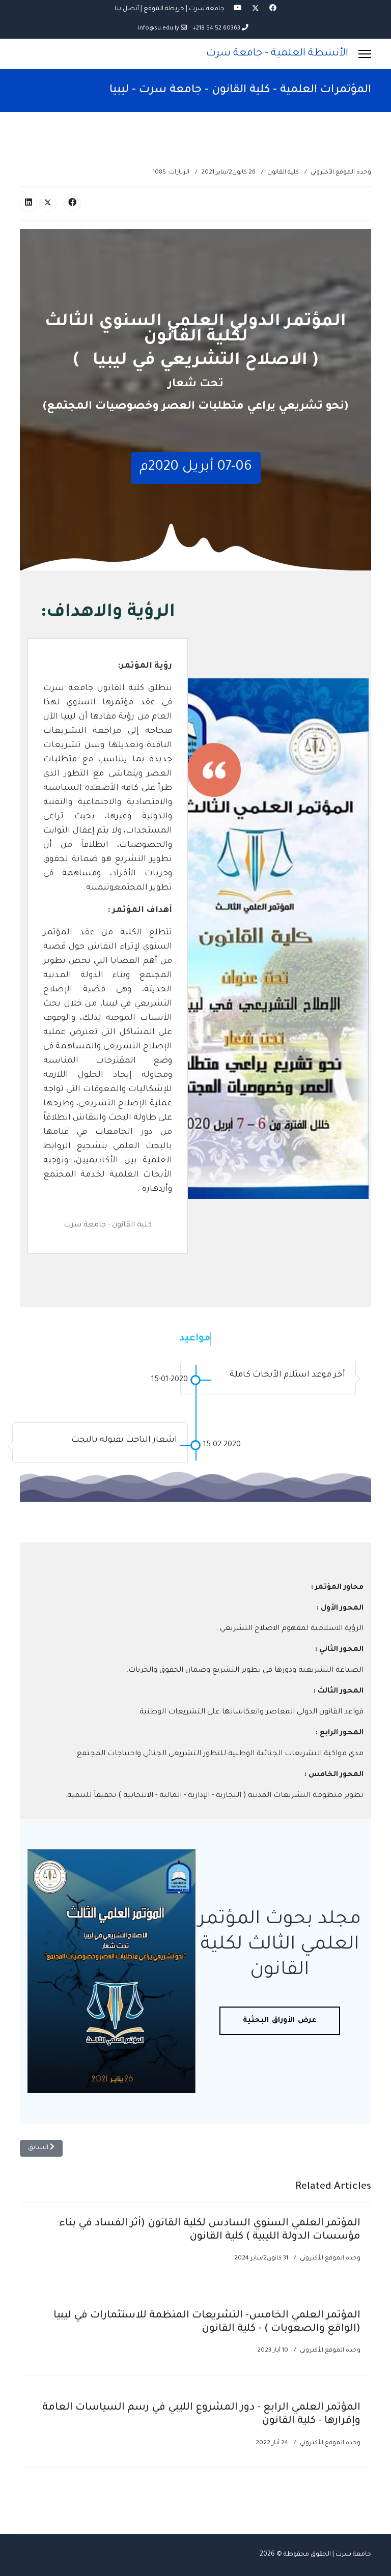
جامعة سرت (207, 9)
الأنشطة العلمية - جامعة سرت (277, 54)
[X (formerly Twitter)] (48, 204)
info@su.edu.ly (159, 28)
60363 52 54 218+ (216, 28)
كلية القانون (283, 173)
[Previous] (117, 1264)
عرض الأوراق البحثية (280, 2021)
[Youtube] (238, 9)
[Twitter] (256, 9)
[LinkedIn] (29, 204)
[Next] (99, 1264)
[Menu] (365, 54)
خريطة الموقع (164, 9)
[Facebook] (273, 9)
